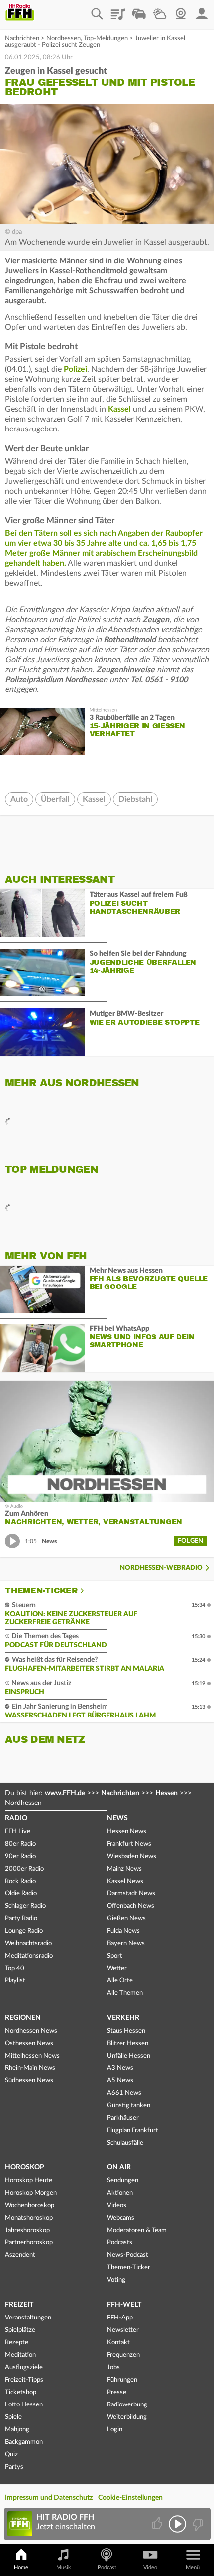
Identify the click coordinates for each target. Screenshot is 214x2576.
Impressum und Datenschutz (49, 2498)
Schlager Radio (25, 1906)
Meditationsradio (29, 1956)
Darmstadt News (131, 1894)
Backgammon (24, 2442)
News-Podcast (128, 2255)
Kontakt (118, 2343)
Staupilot (139, 10)
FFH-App (120, 2318)
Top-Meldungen (106, 39)
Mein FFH (202, 10)
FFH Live (18, 1832)
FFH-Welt (124, 2305)
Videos (117, 2205)
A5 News (120, 2081)
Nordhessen (63, 39)
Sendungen (123, 2181)
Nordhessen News (31, 2031)
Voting (116, 2280)
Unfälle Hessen (129, 2056)
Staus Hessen (126, 2031)
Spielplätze (20, 2330)
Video (150, 2567)
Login (115, 2430)
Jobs (113, 2367)
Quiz (11, 2454)
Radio (16, 1818)
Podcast (107, 2567)
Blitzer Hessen (128, 2043)
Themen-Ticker (41, 1591)
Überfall (55, 799)
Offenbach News (131, 1906)
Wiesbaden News (132, 1856)
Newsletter (123, 2330)
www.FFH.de (65, 1793)
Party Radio (21, 1919)
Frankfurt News (129, 1844)
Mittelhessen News (32, 2056)
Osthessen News (29, 2043)
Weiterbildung (127, 2417)
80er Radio (20, 1844)
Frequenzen (123, 2355)
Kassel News (125, 1881)
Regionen (23, 2018)
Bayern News (126, 1943)
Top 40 (15, 1968)
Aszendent (20, 2255)
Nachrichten (22, 39)
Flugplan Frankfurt (133, 2130)
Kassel (119, 409)
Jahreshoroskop (27, 2230)
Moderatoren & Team (137, 2230)
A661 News (124, 2093)
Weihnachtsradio (28, 1943)
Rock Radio (20, 1881)
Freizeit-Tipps (24, 2380)
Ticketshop (21, 2392)
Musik (64, 2567)
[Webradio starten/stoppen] (177, 2524)
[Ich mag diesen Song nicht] (197, 2524)
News (117, 1818)
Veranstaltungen (28, 2318)
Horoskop (25, 2167)
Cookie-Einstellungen (130, 2498)
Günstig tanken (129, 2105)
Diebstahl (135, 799)
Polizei (75, 369)
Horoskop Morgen (31, 2193)
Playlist (118, 10)
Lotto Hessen (24, 2405)
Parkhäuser (123, 2118)
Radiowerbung (127, 2405)
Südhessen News (29, 2081)
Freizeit (19, 2305)
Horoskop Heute (29, 2181)
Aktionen (120, 2193)
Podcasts (120, 2243)
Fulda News (123, 1931)
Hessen (166, 1793)
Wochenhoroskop (30, 2205)
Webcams (121, 2218)
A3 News (120, 2068)
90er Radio (20, 1856)
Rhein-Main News (30, 2068)
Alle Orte (120, 1981)
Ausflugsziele (24, 2367)
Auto (19, 799)
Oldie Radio (21, 1894)
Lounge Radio (24, 1931)
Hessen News (127, 1832)
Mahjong (17, 2430)
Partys (14, 2467)
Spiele (13, 2417)
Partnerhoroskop (29, 2243)
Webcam (181, 10)
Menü (193, 2567)
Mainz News (124, 1869)
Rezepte (17, 2343)
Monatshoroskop (29, 2218)
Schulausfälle (125, 2143)
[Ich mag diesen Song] (158, 2524)
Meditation (20, 2355)
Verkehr (123, 2018)
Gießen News (126, 1919)
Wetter (160, 10)
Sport (115, 1956)
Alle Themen (125, 1993)
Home (21, 2567)
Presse (117, 2392)
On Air (119, 2167)
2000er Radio (24, 1869)
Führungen (122, 2380)
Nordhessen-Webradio (161, 1568)
